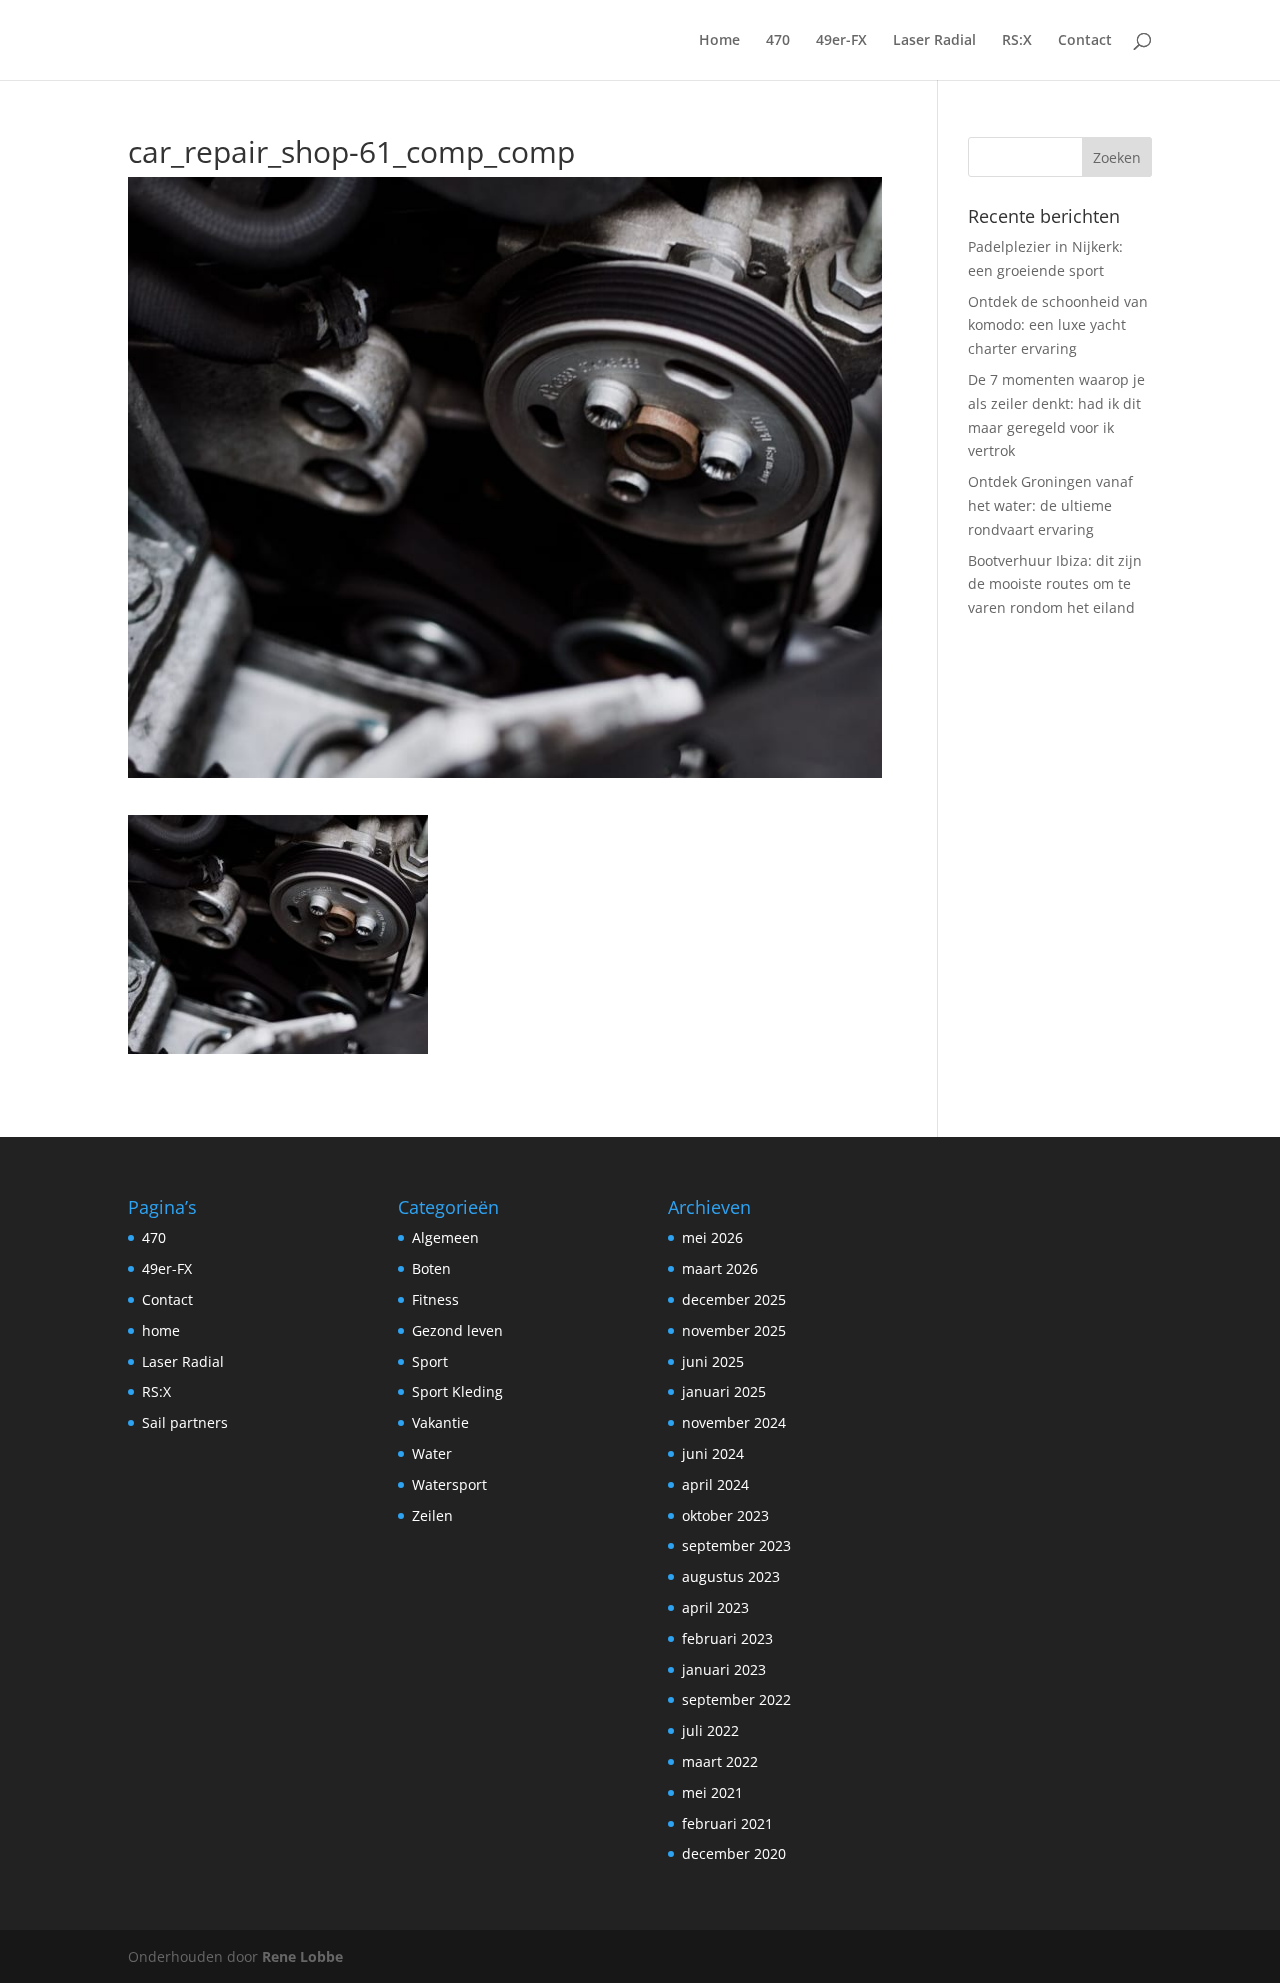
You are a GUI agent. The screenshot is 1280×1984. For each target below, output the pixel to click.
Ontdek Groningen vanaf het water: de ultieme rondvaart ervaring (1050, 505)
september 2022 (736, 1699)
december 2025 (734, 1299)
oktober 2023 (725, 1515)
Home (719, 41)
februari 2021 (727, 1823)
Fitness (435, 1299)
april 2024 (715, 1484)
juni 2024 (713, 1453)
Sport (430, 1361)
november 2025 (734, 1330)
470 (778, 41)
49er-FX (841, 41)
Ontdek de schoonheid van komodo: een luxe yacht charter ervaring (1058, 325)
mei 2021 (712, 1792)
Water (432, 1453)
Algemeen (445, 1237)
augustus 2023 (731, 1576)
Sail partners (185, 1422)
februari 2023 (727, 1638)
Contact (1085, 41)
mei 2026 (712, 1237)
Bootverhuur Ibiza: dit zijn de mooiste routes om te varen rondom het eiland (1055, 584)
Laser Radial (934, 41)
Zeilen (432, 1515)
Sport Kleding (457, 1391)
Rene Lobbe (302, 1956)
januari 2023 (724, 1669)
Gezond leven (457, 1330)
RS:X (1017, 41)
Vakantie (440, 1422)
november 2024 (734, 1422)
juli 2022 (710, 1730)
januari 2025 (724, 1391)
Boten (431, 1268)
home (161, 1330)
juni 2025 (713, 1361)
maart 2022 (720, 1761)
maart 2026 (720, 1268)
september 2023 (736, 1545)
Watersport (449, 1484)
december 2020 (734, 1853)
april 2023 (715, 1607)
